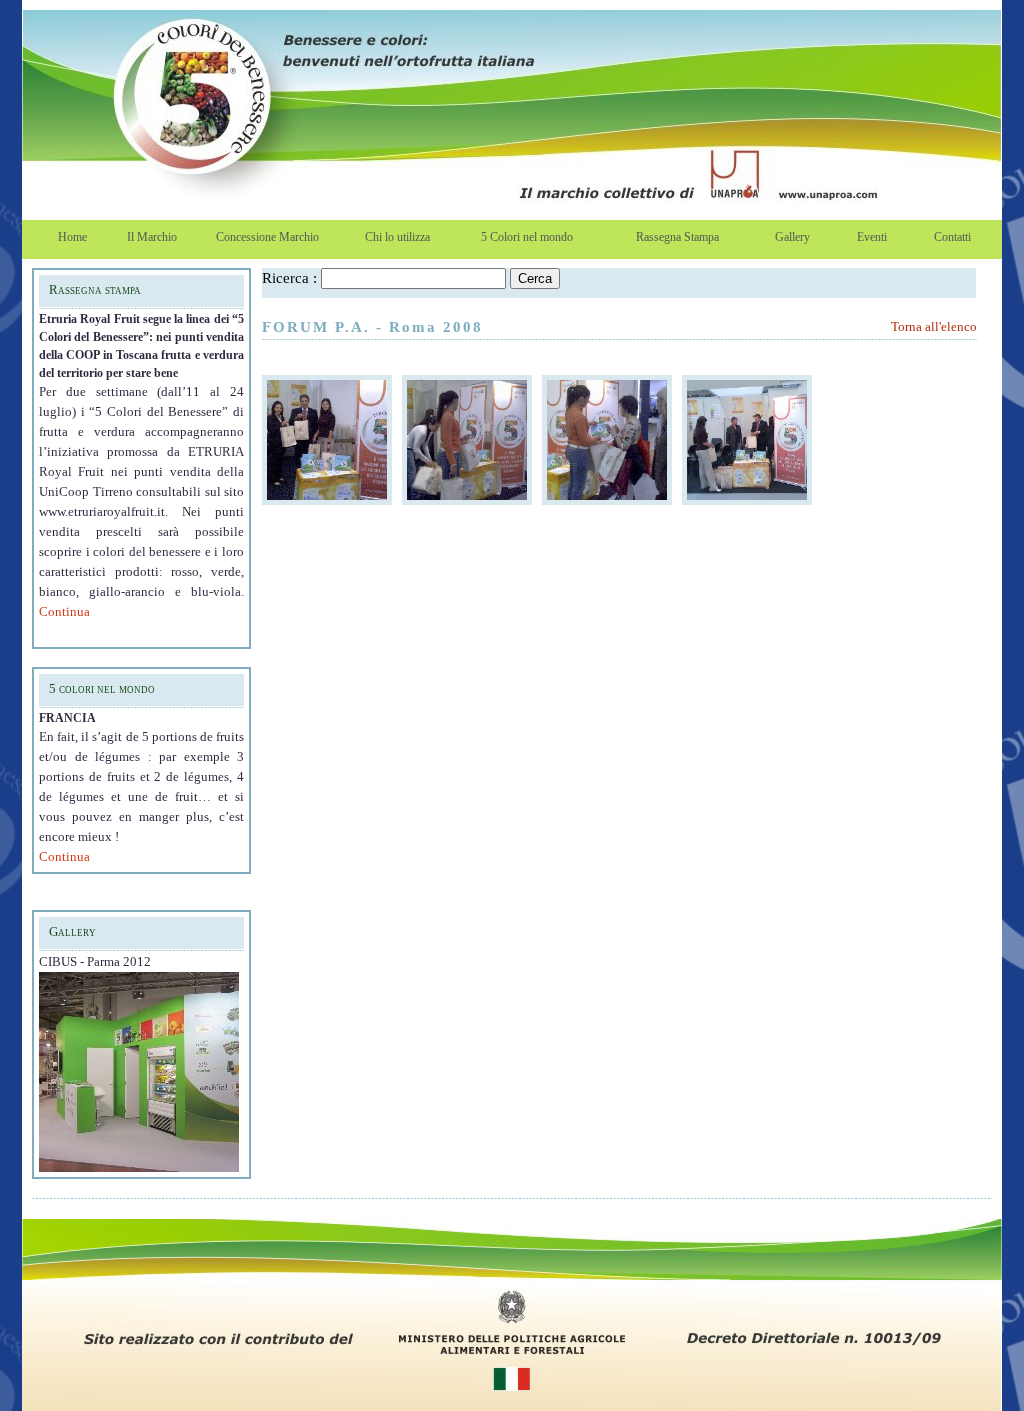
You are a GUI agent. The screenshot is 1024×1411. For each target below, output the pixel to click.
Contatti (952, 237)
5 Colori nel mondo (527, 237)
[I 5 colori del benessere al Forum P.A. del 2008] (327, 499)
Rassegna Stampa (677, 237)
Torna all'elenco (934, 326)
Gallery (792, 237)
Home (72, 237)
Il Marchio (152, 237)
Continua (64, 611)
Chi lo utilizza (397, 237)
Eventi (872, 237)
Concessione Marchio (267, 237)
